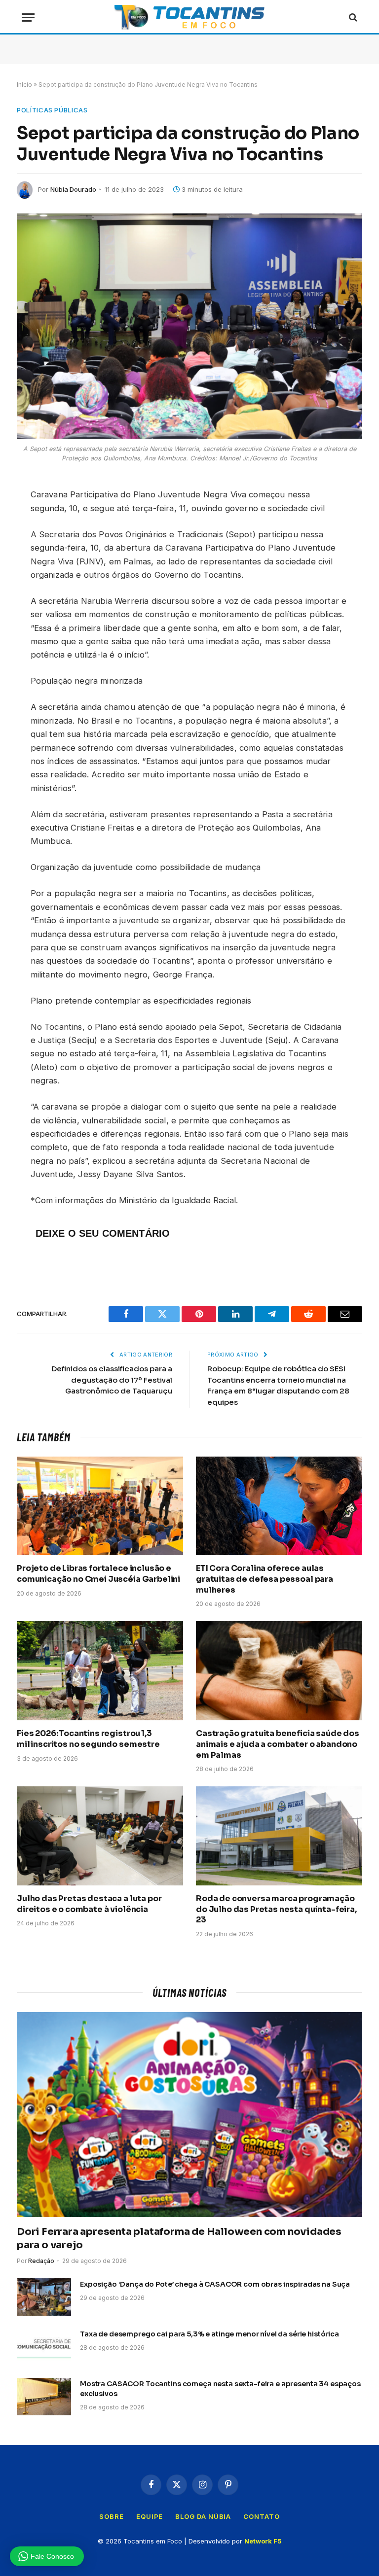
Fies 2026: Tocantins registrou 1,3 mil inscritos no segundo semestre (88, 1739)
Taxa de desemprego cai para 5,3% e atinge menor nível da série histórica (209, 2334)
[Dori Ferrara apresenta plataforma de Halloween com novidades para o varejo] (189, 2115)
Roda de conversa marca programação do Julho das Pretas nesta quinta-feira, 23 (276, 1909)
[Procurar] (352, 17)
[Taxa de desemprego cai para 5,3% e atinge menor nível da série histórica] (44, 2347)
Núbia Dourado (73, 189)
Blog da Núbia (203, 2516)
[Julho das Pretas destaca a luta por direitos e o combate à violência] (100, 1836)
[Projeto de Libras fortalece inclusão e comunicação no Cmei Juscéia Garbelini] (100, 1506)
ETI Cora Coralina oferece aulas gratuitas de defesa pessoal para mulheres (265, 1579)
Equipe (150, 2516)
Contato (261, 2516)
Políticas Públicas (52, 110)
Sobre (112, 2516)
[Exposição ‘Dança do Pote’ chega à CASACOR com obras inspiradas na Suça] (44, 2297)
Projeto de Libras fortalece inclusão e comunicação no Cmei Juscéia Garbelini (98, 1574)
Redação (41, 2261)
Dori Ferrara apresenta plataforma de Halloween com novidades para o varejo (179, 2238)
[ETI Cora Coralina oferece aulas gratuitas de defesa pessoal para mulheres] (279, 1506)
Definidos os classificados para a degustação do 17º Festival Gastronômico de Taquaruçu (112, 1380)
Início (24, 85)
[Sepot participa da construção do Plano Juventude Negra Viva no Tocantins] (189, 326)
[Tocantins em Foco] (190, 17)
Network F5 (263, 2541)
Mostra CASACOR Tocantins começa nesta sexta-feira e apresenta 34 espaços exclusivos (220, 2389)
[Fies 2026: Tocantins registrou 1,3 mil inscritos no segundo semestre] (100, 1671)
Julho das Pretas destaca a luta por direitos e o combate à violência (89, 1904)
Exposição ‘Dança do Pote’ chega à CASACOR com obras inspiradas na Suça (215, 2284)
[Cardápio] (28, 17)
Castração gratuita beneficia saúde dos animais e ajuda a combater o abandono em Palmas (278, 1744)
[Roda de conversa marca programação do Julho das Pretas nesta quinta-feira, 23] (279, 1836)
